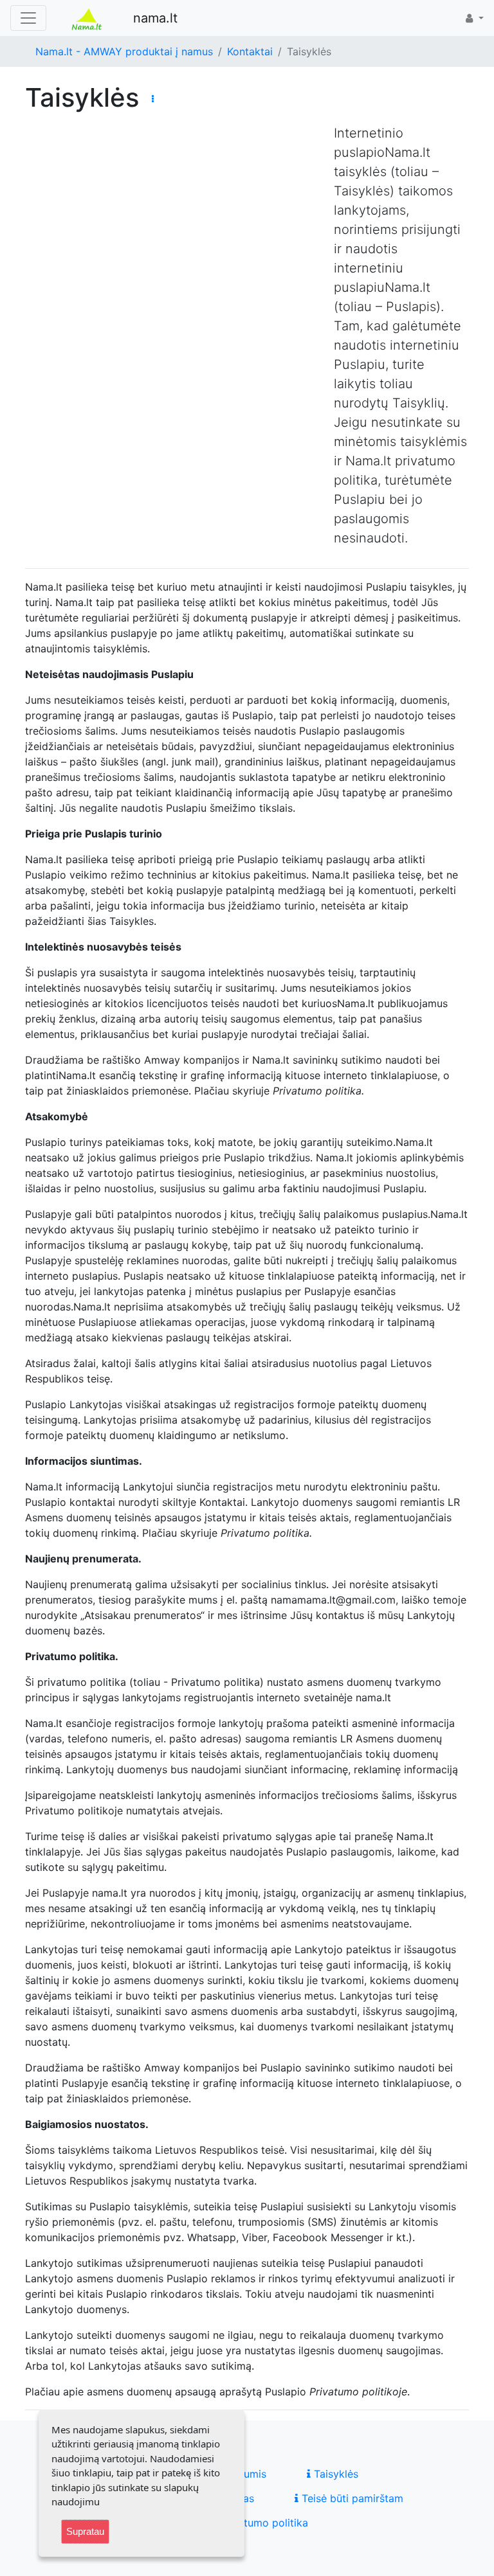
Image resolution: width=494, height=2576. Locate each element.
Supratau (85, 2531)
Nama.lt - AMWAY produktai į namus (124, 51)
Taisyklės (334, 2474)
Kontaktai (250, 51)
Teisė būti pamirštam (351, 2498)
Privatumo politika (262, 2523)
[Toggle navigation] (28, 18)
